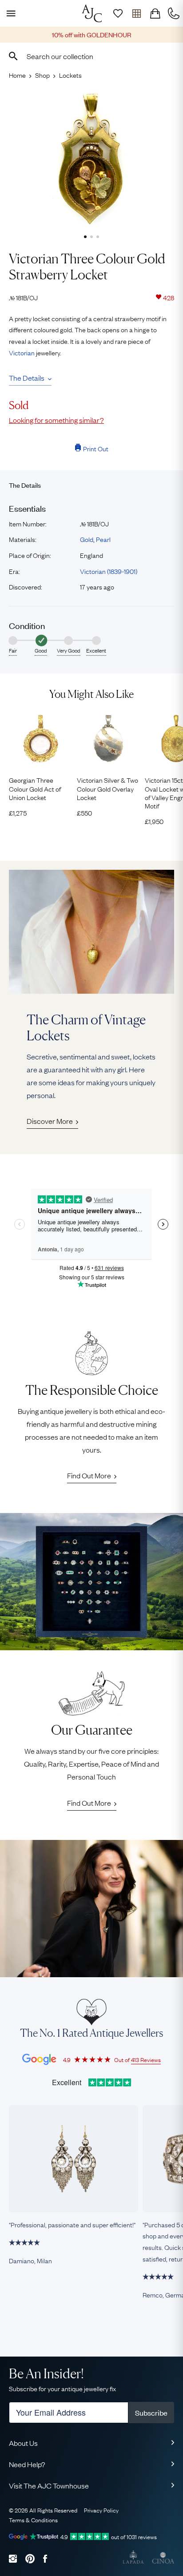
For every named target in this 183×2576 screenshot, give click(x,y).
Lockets (70, 75)
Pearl (103, 539)
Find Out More (89, 1475)
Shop (42, 75)
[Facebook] (45, 2558)
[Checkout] (155, 13)
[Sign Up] (118, 13)
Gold (87, 539)
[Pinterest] (30, 2558)
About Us (23, 2443)
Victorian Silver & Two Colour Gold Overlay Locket (107, 788)
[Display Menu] (9, 13)
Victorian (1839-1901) (109, 571)
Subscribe (151, 2413)
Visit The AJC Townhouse (49, 2485)
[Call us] (174, 13)
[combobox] (91, 56)
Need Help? (27, 2464)
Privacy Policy (101, 2510)
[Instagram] (13, 2558)
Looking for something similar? (56, 420)
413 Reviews (146, 2059)
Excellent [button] (96, 650)
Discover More (50, 1121)
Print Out (96, 448)
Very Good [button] (69, 650)
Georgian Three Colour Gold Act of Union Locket (35, 788)
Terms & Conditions (33, 2520)
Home (17, 75)
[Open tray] (136, 13)
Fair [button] (13, 650)
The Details (27, 378)
